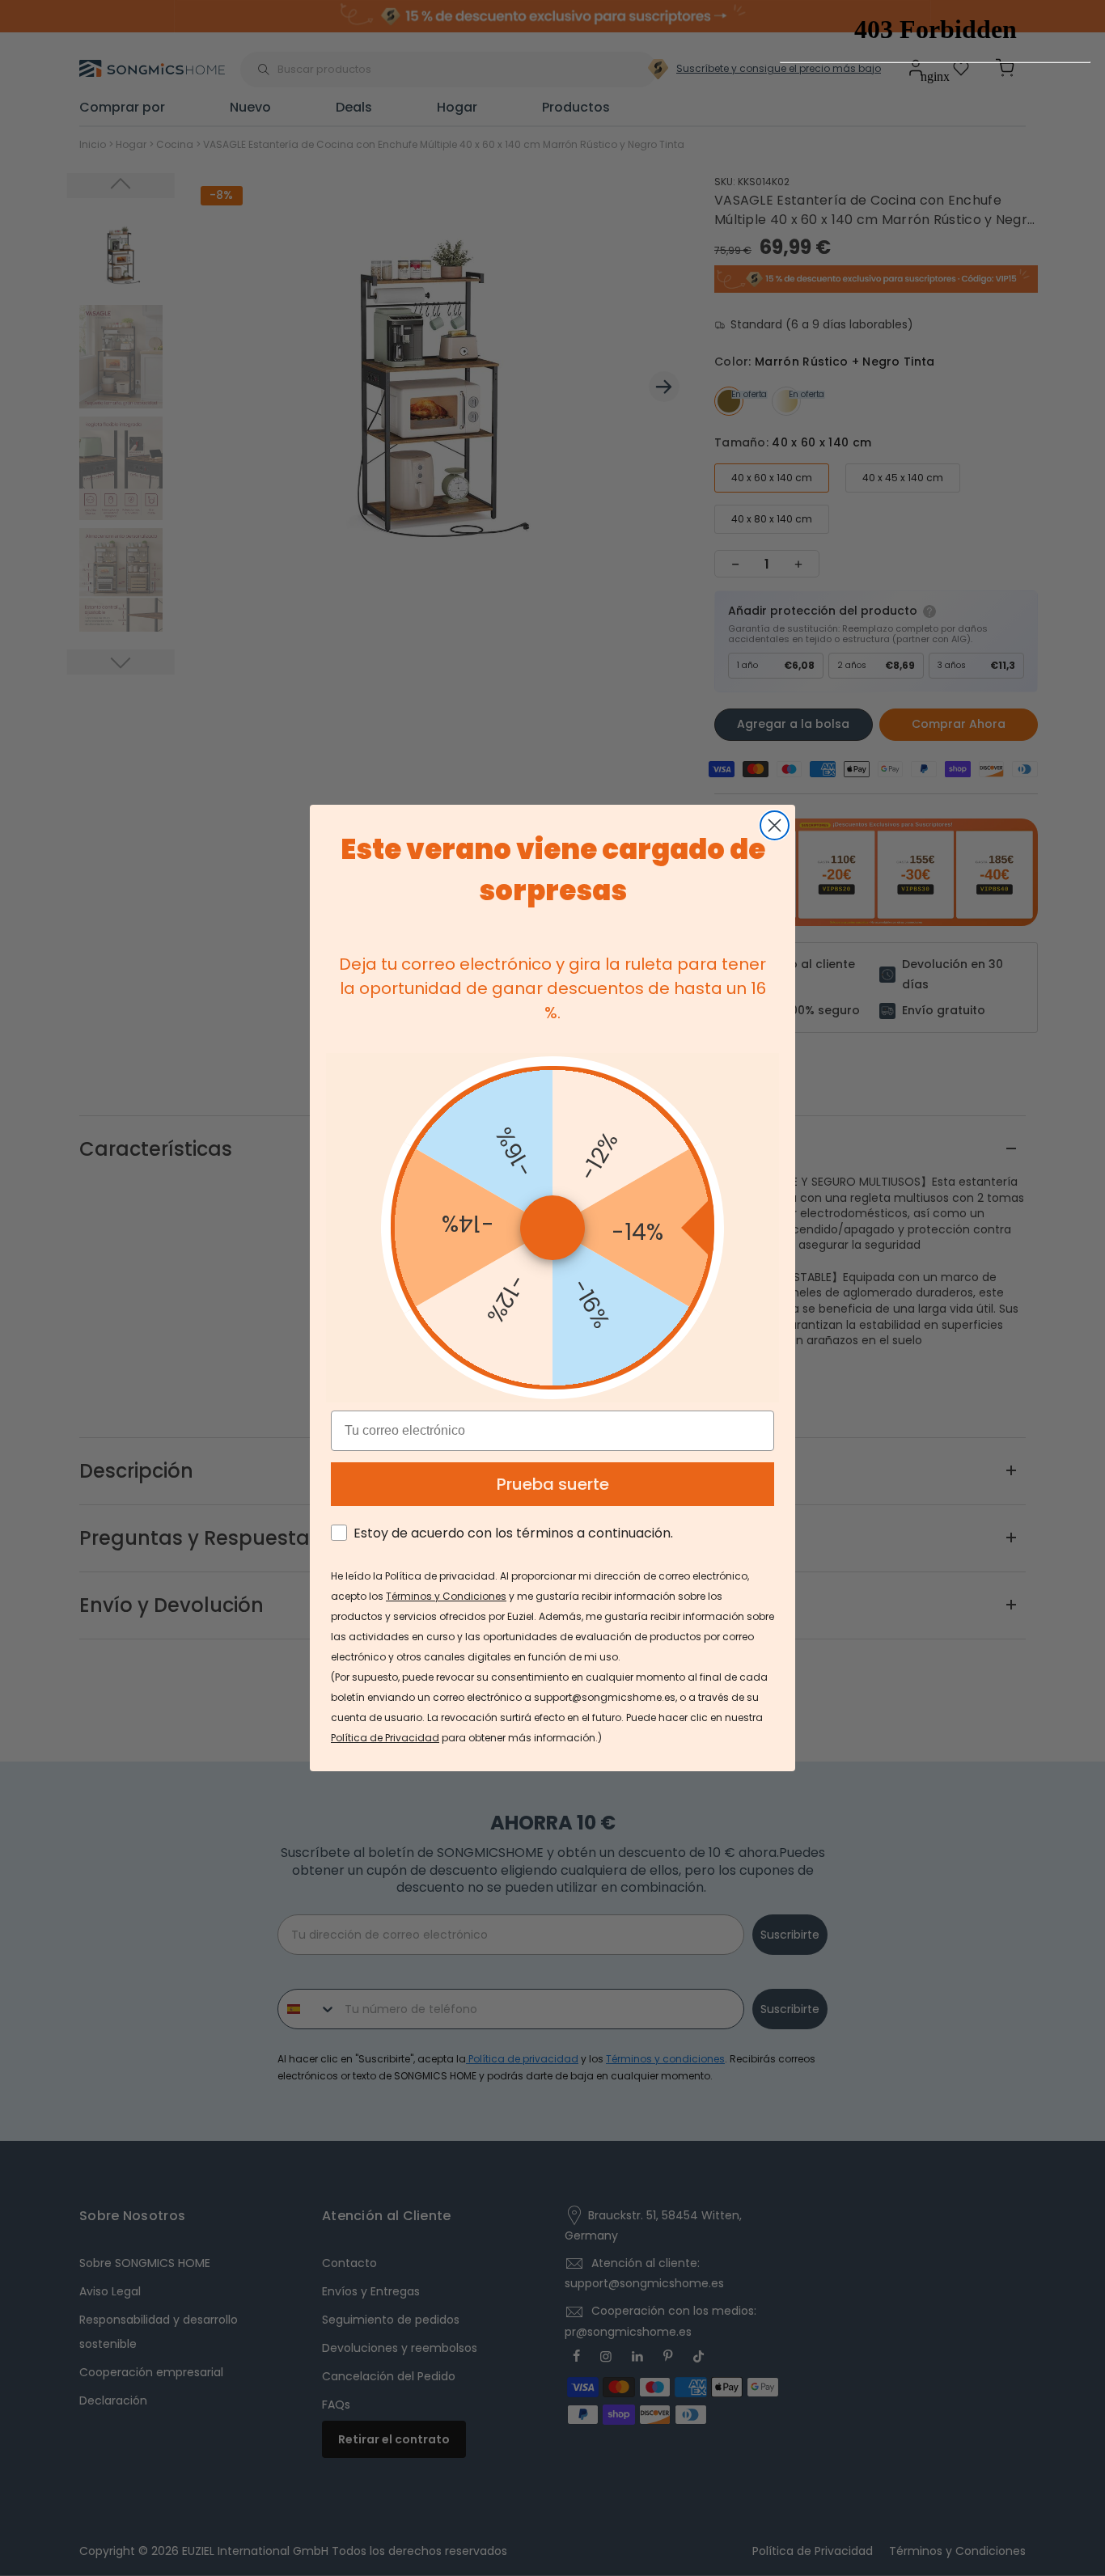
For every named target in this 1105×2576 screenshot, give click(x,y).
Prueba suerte (553, 1484)
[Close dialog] (775, 825)
